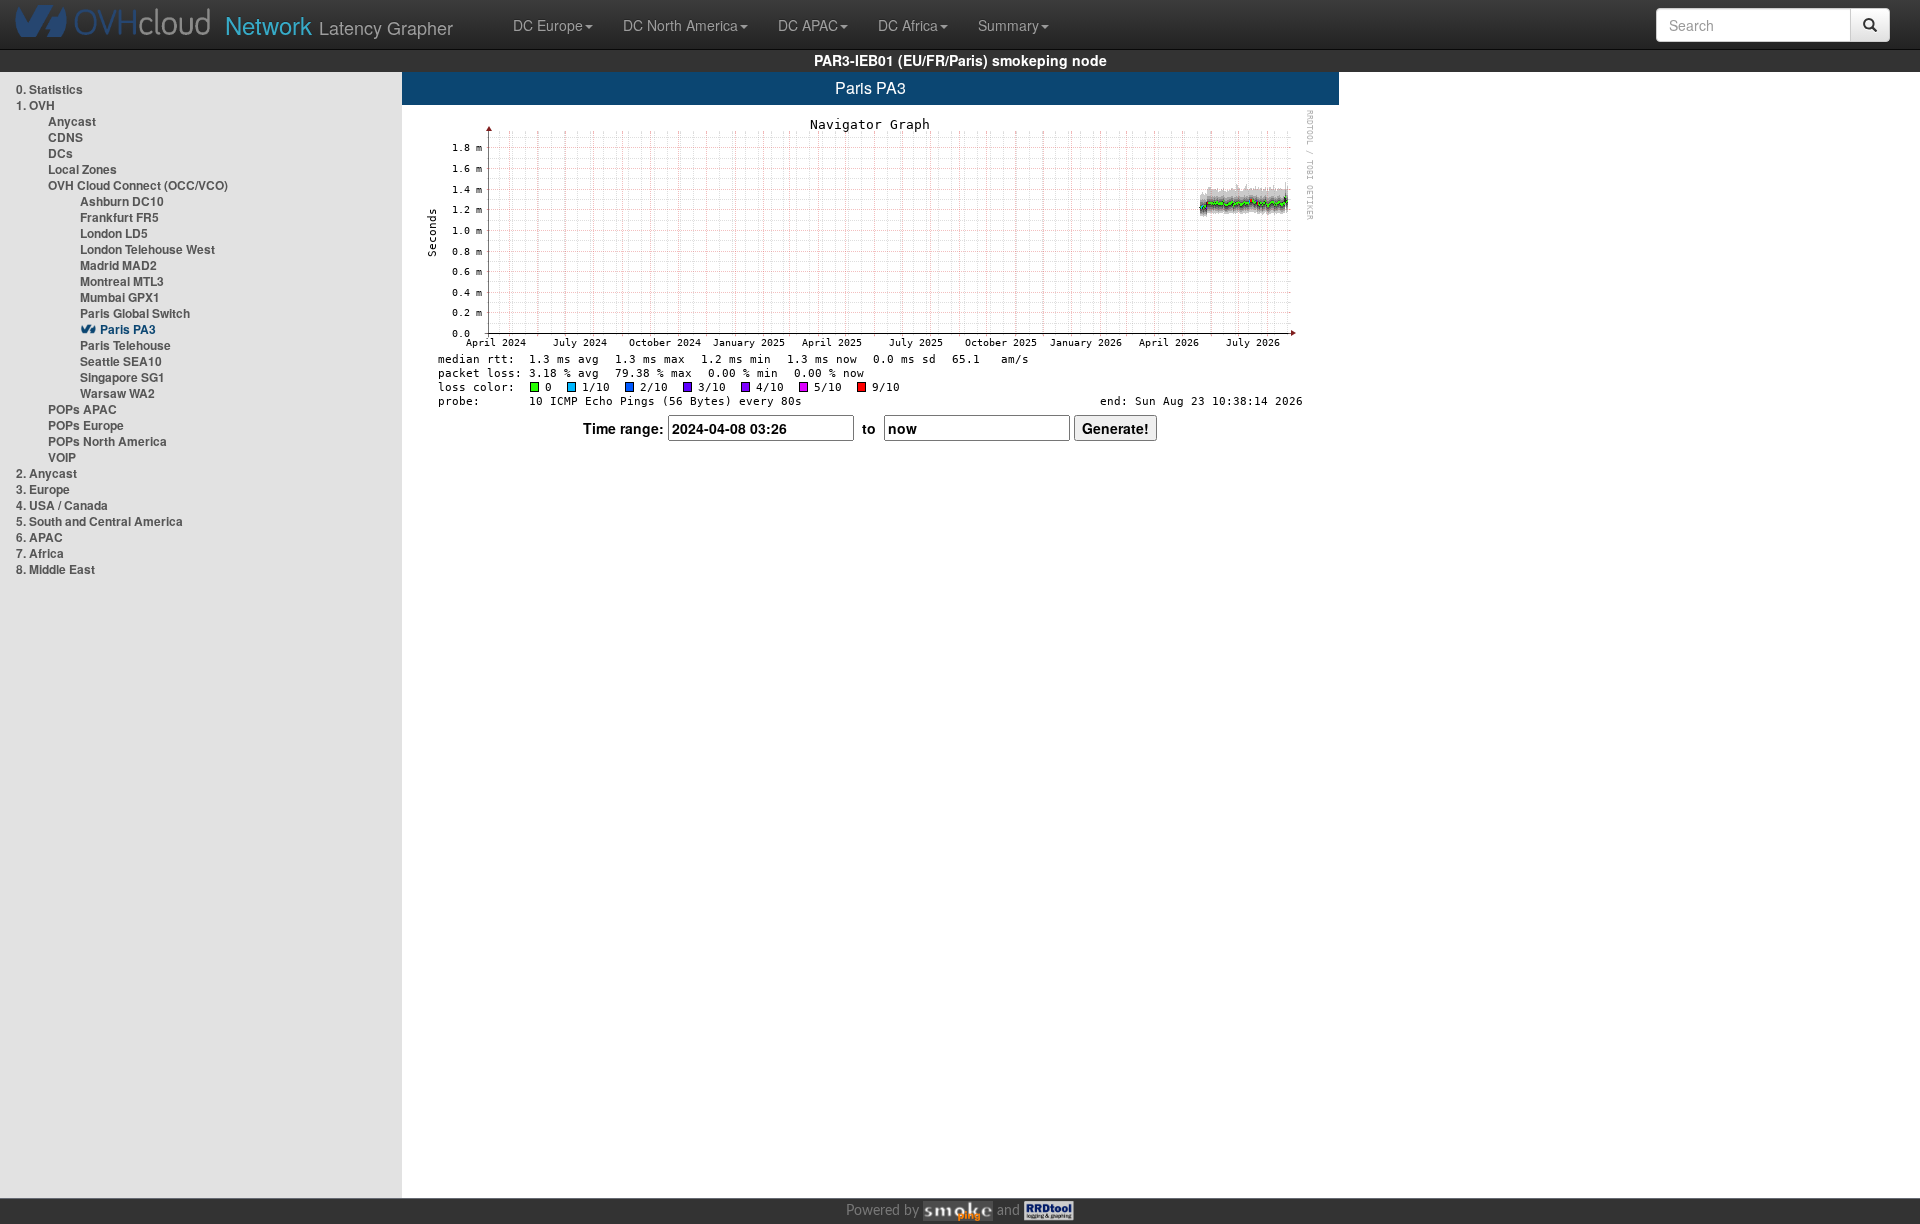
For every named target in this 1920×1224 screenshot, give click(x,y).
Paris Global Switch (135, 313)
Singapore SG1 (122, 377)
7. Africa (40, 553)
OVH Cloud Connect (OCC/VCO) (138, 185)
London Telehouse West (147, 249)
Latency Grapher (339, 24)
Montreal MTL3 (122, 281)
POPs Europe (86, 425)
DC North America (680, 25)
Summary (1008, 25)
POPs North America (107, 441)
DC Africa (908, 25)
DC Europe (548, 25)
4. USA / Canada (62, 505)
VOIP (62, 457)
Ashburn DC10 (122, 201)
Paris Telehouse (125, 345)
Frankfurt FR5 (119, 217)
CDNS (65, 137)
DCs (60, 153)
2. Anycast (46, 473)
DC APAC (808, 25)
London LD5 (114, 233)
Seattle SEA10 (121, 361)
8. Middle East (55, 569)
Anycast (72, 121)
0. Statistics (49, 89)
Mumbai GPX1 (120, 297)
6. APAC (39, 537)
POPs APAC (82, 409)
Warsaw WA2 (117, 393)
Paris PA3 (128, 329)
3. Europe (43, 489)
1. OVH (35, 105)
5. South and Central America (99, 521)
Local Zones (82, 169)
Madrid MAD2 (118, 265)
